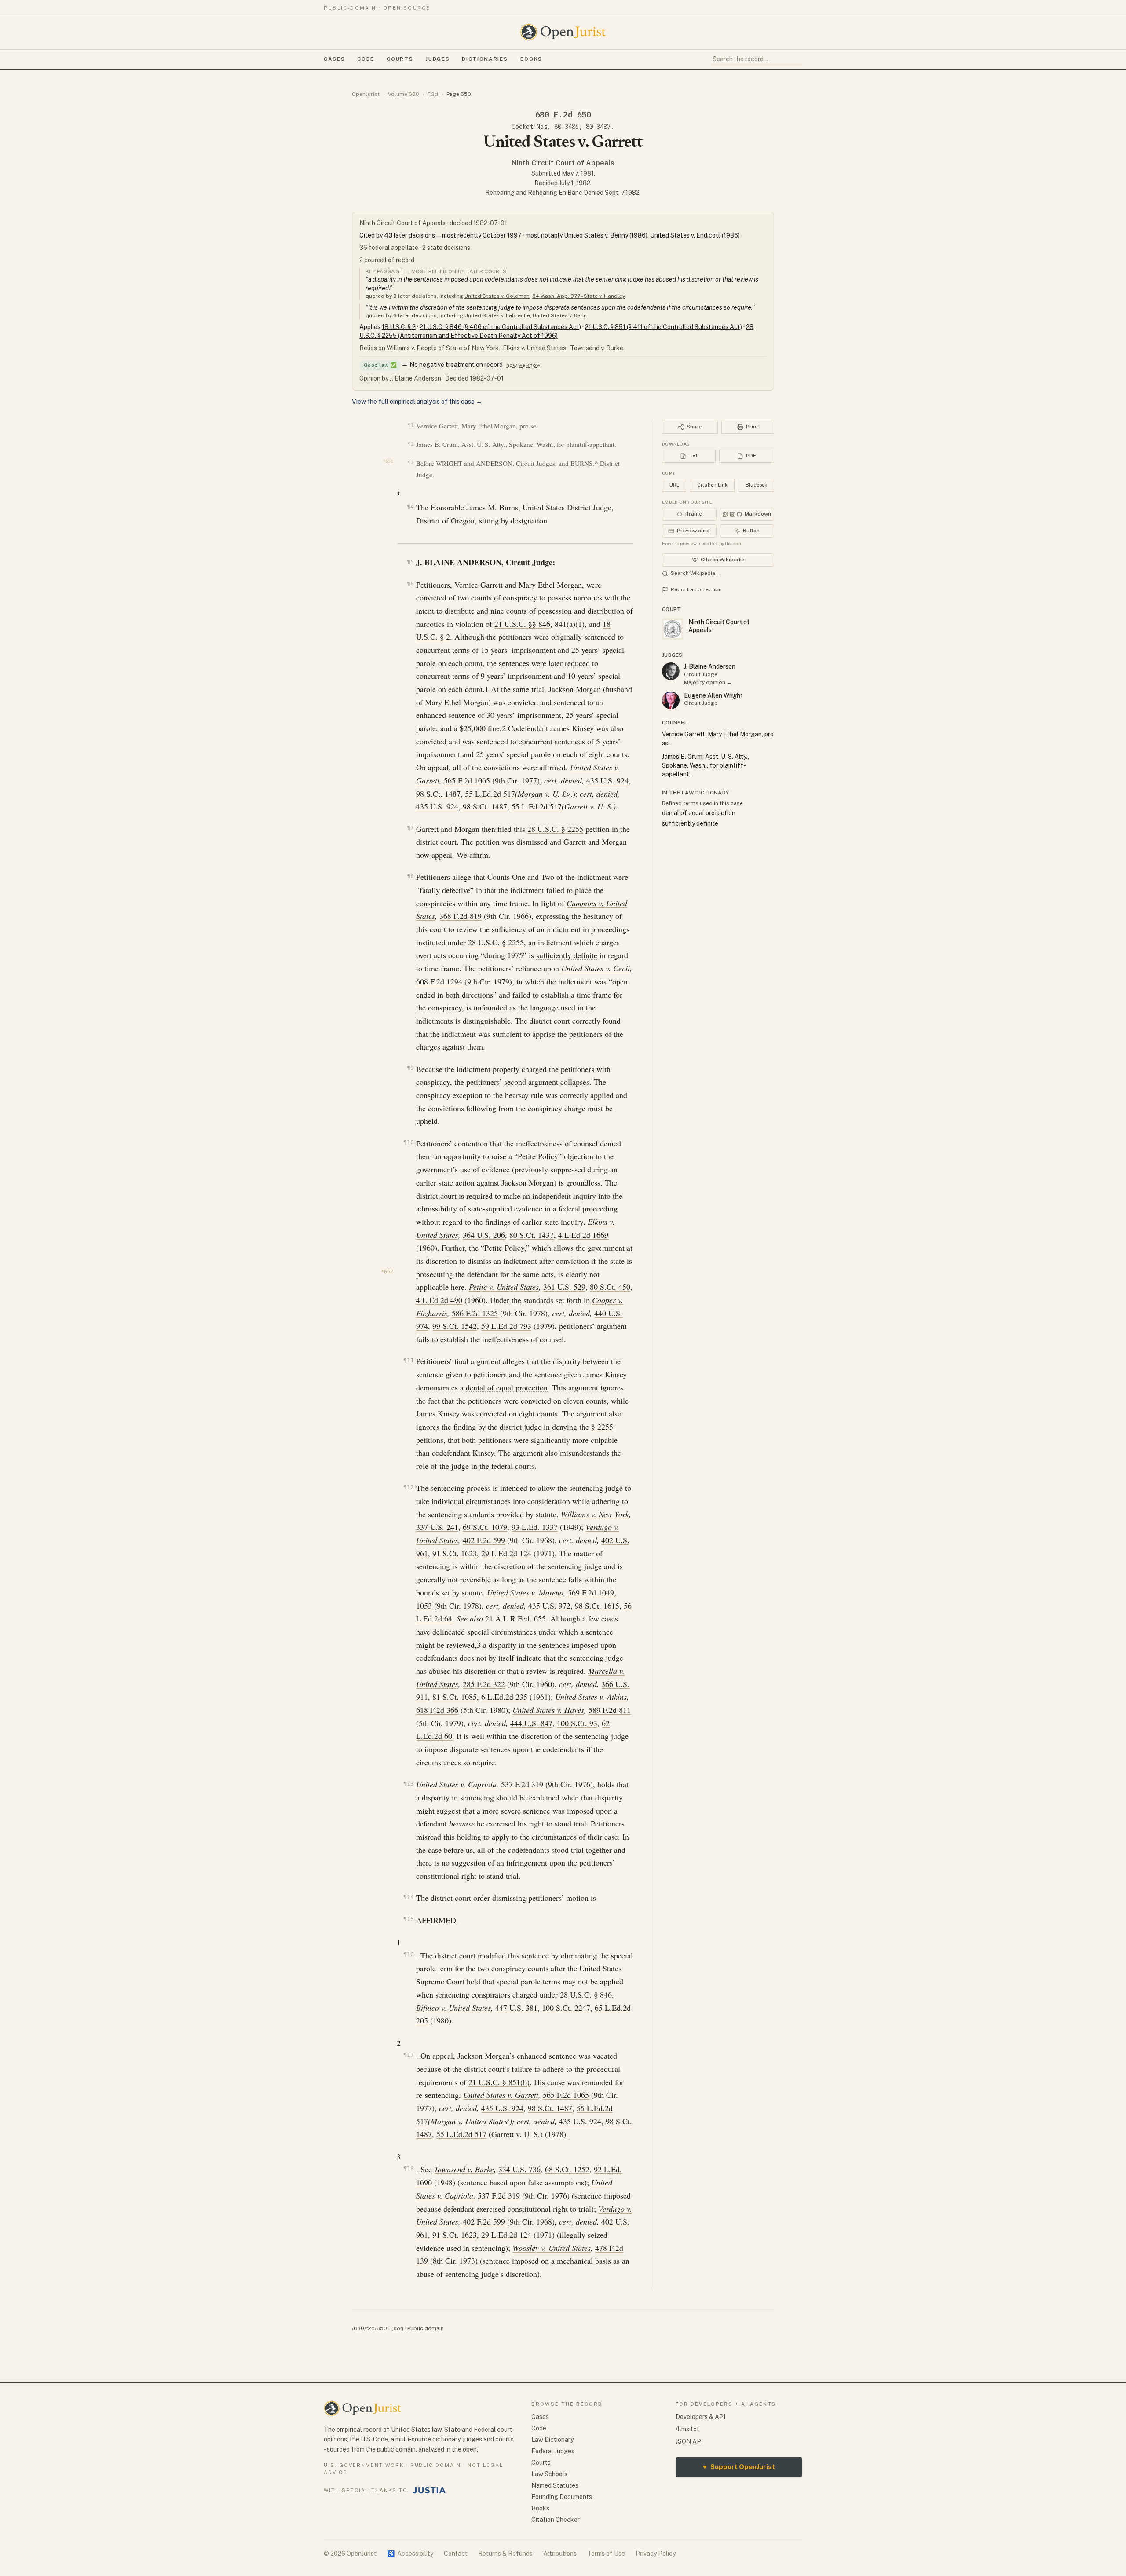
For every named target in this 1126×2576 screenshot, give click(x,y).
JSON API (689, 2441)
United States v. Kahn (560, 315)
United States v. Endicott (685, 235)
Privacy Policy (656, 2554)
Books (531, 59)
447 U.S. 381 (516, 2008)
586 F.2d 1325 (475, 1313)
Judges (437, 59)
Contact (456, 2554)
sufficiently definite (567, 955)
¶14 (408, 1897)
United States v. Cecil (596, 968)
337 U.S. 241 (437, 1527)
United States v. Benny (596, 235)
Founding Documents (562, 2497)
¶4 (410, 507)
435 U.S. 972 (549, 1606)
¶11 (408, 1360)
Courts (400, 59)
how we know (523, 365)
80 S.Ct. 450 (610, 1287)
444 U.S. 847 (531, 1723)
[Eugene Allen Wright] (671, 700)
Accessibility (410, 2554)
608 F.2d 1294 (439, 981)
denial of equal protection (507, 1387)
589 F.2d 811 (610, 1710)
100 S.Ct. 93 (577, 1723)
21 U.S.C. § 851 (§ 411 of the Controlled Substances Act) (664, 327)
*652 (387, 1272)
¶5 (410, 562)
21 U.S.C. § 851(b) (499, 2082)
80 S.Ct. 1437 (532, 1235)
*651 (388, 461)
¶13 (408, 1784)
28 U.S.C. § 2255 (555, 829)
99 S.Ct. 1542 (455, 1326)
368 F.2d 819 (461, 916)
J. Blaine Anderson (710, 666)
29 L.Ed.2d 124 (506, 1553)
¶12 (408, 1487)
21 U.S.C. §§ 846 (522, 624)
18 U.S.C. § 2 (399, 327)
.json (397, 2328)
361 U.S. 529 (564, 1287)
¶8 (410, 876)
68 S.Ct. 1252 (567, 2169)
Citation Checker (556, 2520)
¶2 (411, 444)
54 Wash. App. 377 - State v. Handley (579, 296)
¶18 (408, 2168)
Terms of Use (606, 2554)
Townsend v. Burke (597, 348)
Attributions (560, 2554)
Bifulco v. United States (453, 2008)
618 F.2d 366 (437, 1710)
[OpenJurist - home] (563, 32)
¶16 (408, 1954)
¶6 (410, 584)
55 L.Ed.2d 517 (490, 794)
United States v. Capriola (456, 1784)
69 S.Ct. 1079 (485, 1527)
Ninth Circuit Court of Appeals (563, 163)
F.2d (433, 94)
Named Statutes (555, 2485)
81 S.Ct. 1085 (455, 1697)
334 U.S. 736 (519, 2169)
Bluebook (756, 485)
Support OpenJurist (739, 2467)
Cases (334, 59)
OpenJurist (366, 94)
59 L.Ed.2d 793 (506, 1326)
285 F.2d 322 (484, 1684)
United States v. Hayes (548, 1710)
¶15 (408, 1919)
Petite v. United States (504, 1287)
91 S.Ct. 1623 (455, 1553)
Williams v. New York (595, 1514)
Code (366, 59)
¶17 (408, 2055)
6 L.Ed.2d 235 (504, 1697)
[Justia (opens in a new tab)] (429, 2490)
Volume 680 (404, 94)
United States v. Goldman (497, 296)
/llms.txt (687, 2429)
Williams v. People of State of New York (443, 348)
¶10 (408, 1142)
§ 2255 (602, 1427)
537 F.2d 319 (522, 1784)
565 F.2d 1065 (467, 780)
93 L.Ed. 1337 (535, 1527)
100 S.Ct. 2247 (566, 2008)
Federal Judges (553, 2451)
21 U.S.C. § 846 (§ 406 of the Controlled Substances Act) (500, 327)
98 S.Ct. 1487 (438, 794)
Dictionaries (485, 59)
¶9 (410, 1068)
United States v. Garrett (501, 2095)
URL (674, 485)
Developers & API (700, 2417)
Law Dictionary (552, 2440)
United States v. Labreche (497, 315)
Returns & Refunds (505, 2554)
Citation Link (712, 485)
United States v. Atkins (591, 1697)
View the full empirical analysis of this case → (417, 402)
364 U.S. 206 (484, 1235)
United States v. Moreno (525, 1592)
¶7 (410, 828)
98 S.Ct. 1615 (597, 1606)
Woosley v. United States (552, 2248)
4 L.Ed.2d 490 (439, 1300)
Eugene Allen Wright (713, 695)
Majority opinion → (708, 682)
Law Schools (549, 2474)
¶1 (411, 425)
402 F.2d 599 (484, 1540)
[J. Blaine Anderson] (671, 671)
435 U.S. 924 (607, 780)
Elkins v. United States (534, 348)
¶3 (411, 463)
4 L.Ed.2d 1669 (583, 1235)
